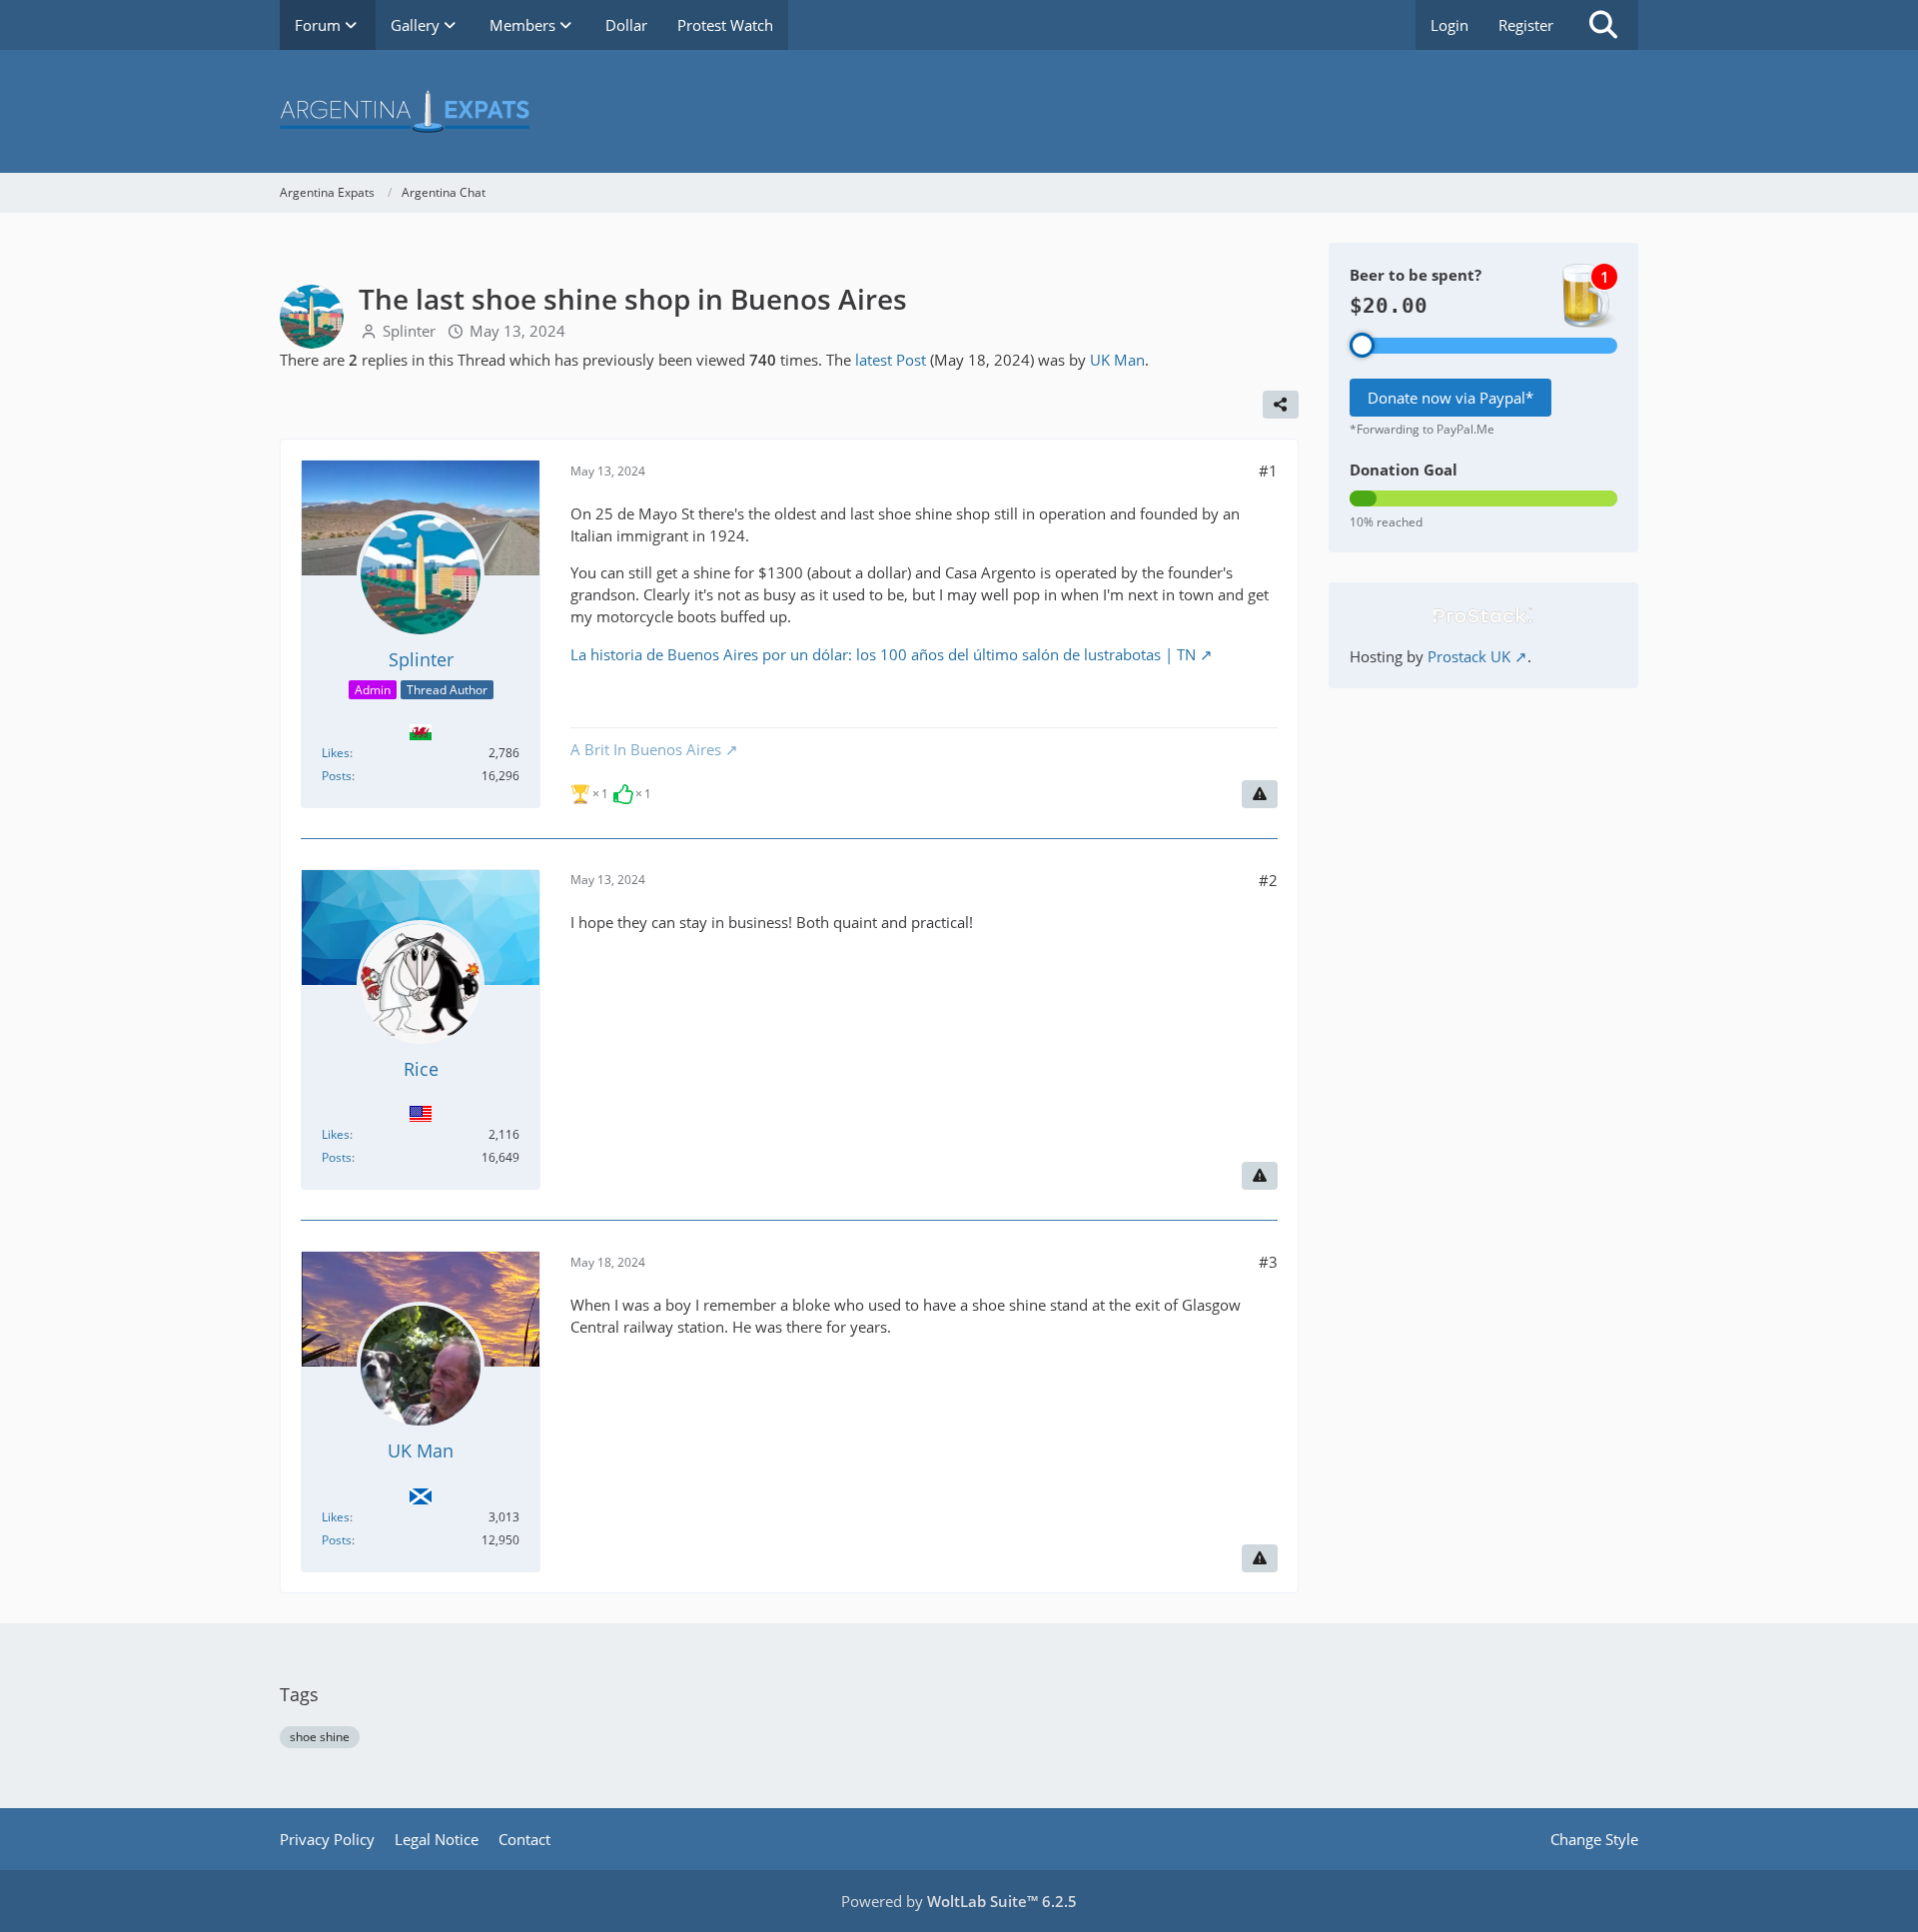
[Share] (1281, 405)
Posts (337, 776)
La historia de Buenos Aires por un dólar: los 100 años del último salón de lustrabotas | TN (883, 654)
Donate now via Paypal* (1450, 398)
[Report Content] (1260, 794)
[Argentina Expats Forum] (959, 111)
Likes (336, 753)
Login (1449, 25)
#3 (1268, 1262)
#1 (1268, 471)
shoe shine (320, 1737)
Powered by (959, 1901)
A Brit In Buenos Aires (646, 749)
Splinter (409, 331)
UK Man (1117, 360)
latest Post (891, 360)
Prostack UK (1469, 656)
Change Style (1594, 1839)
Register (1526, 25)
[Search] (1603, 25)
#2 (1268, 880)
